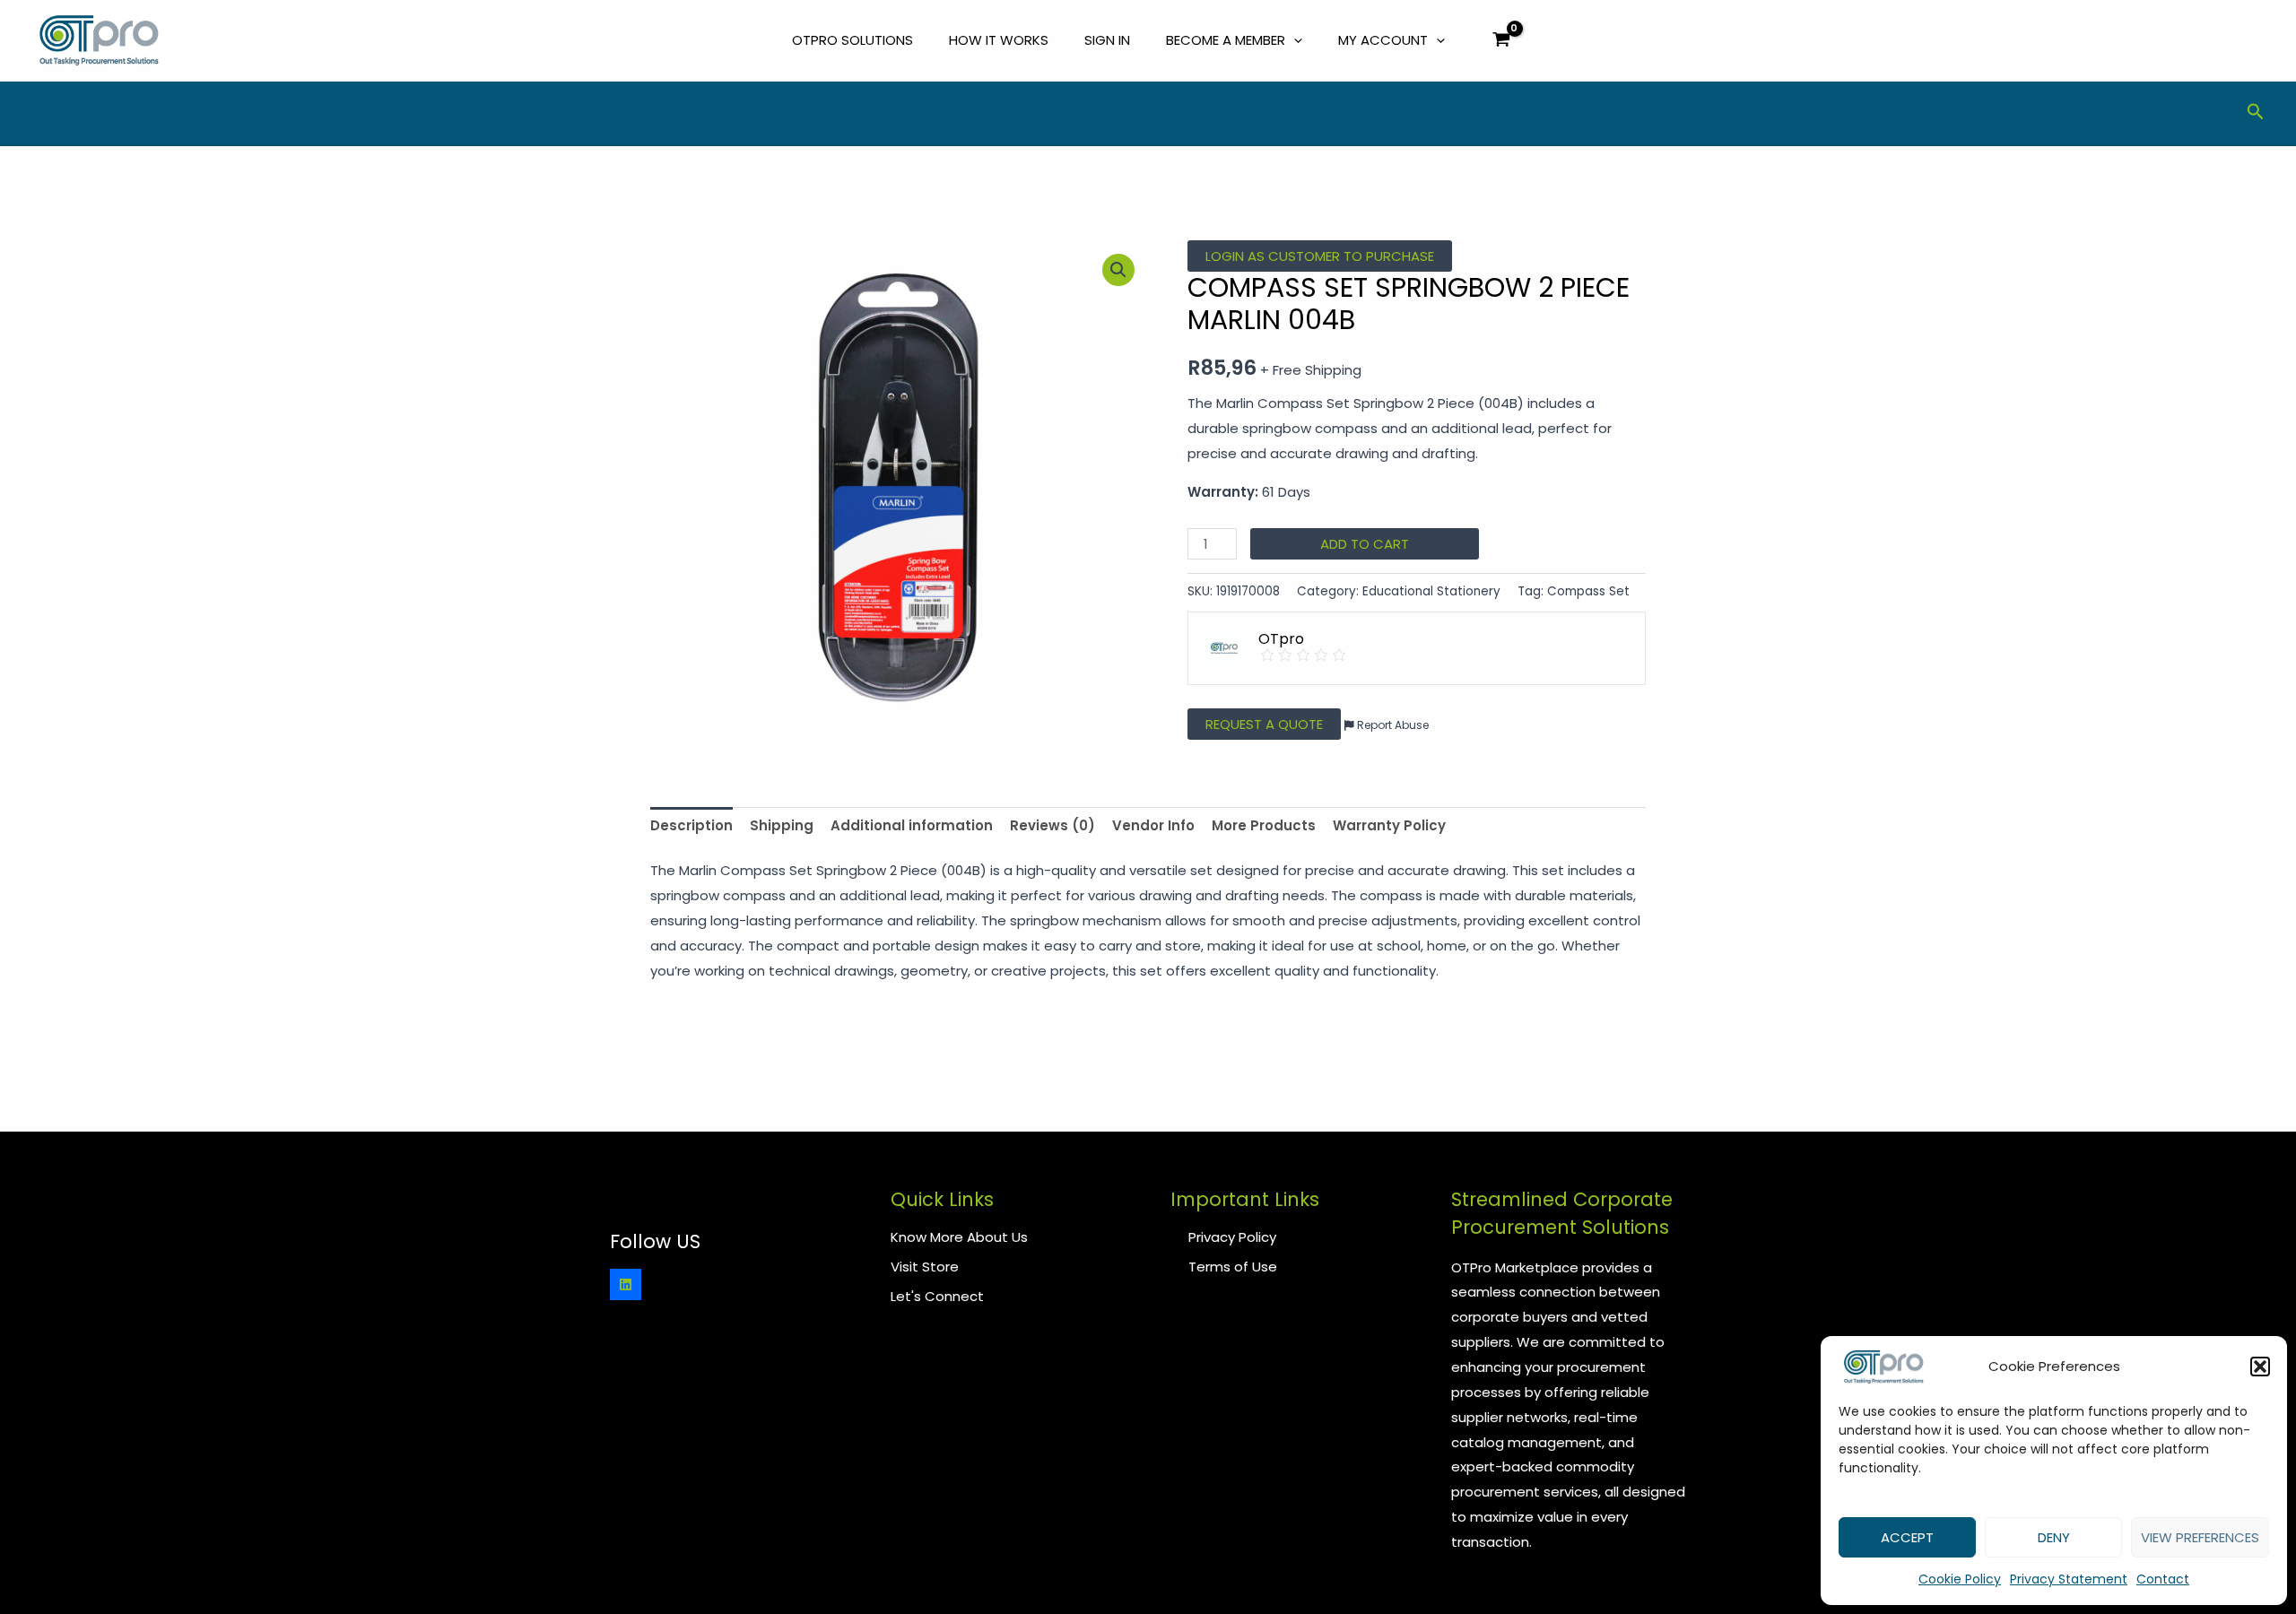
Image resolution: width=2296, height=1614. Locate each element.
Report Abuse (1392, 725)
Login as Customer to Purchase (1320, 256)
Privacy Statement (2069, 1579)
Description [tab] (691, 825)
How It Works (999, 40)
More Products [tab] (1264, 825)
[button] (2260, 1367)
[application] (1294, 40)
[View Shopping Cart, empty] (1501, 41)
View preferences (2200, 1537)
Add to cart (1365, 544)
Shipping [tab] (782, 825)
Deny (2054, 1537)
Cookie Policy (1960, 1579)
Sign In (1107, 40)
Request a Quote (1264, 724)
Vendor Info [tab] (1153, 825)
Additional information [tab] (912, 825)
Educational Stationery (1431, 591)
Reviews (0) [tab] (1052, 825)
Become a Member (1226, 40)
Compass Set (1588, 591)
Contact (2163, 1579)
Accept (1907, 1537)
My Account (1383, 40)
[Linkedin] (626, 1284)
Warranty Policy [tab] (1389, 825)
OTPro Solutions (852, 40)
